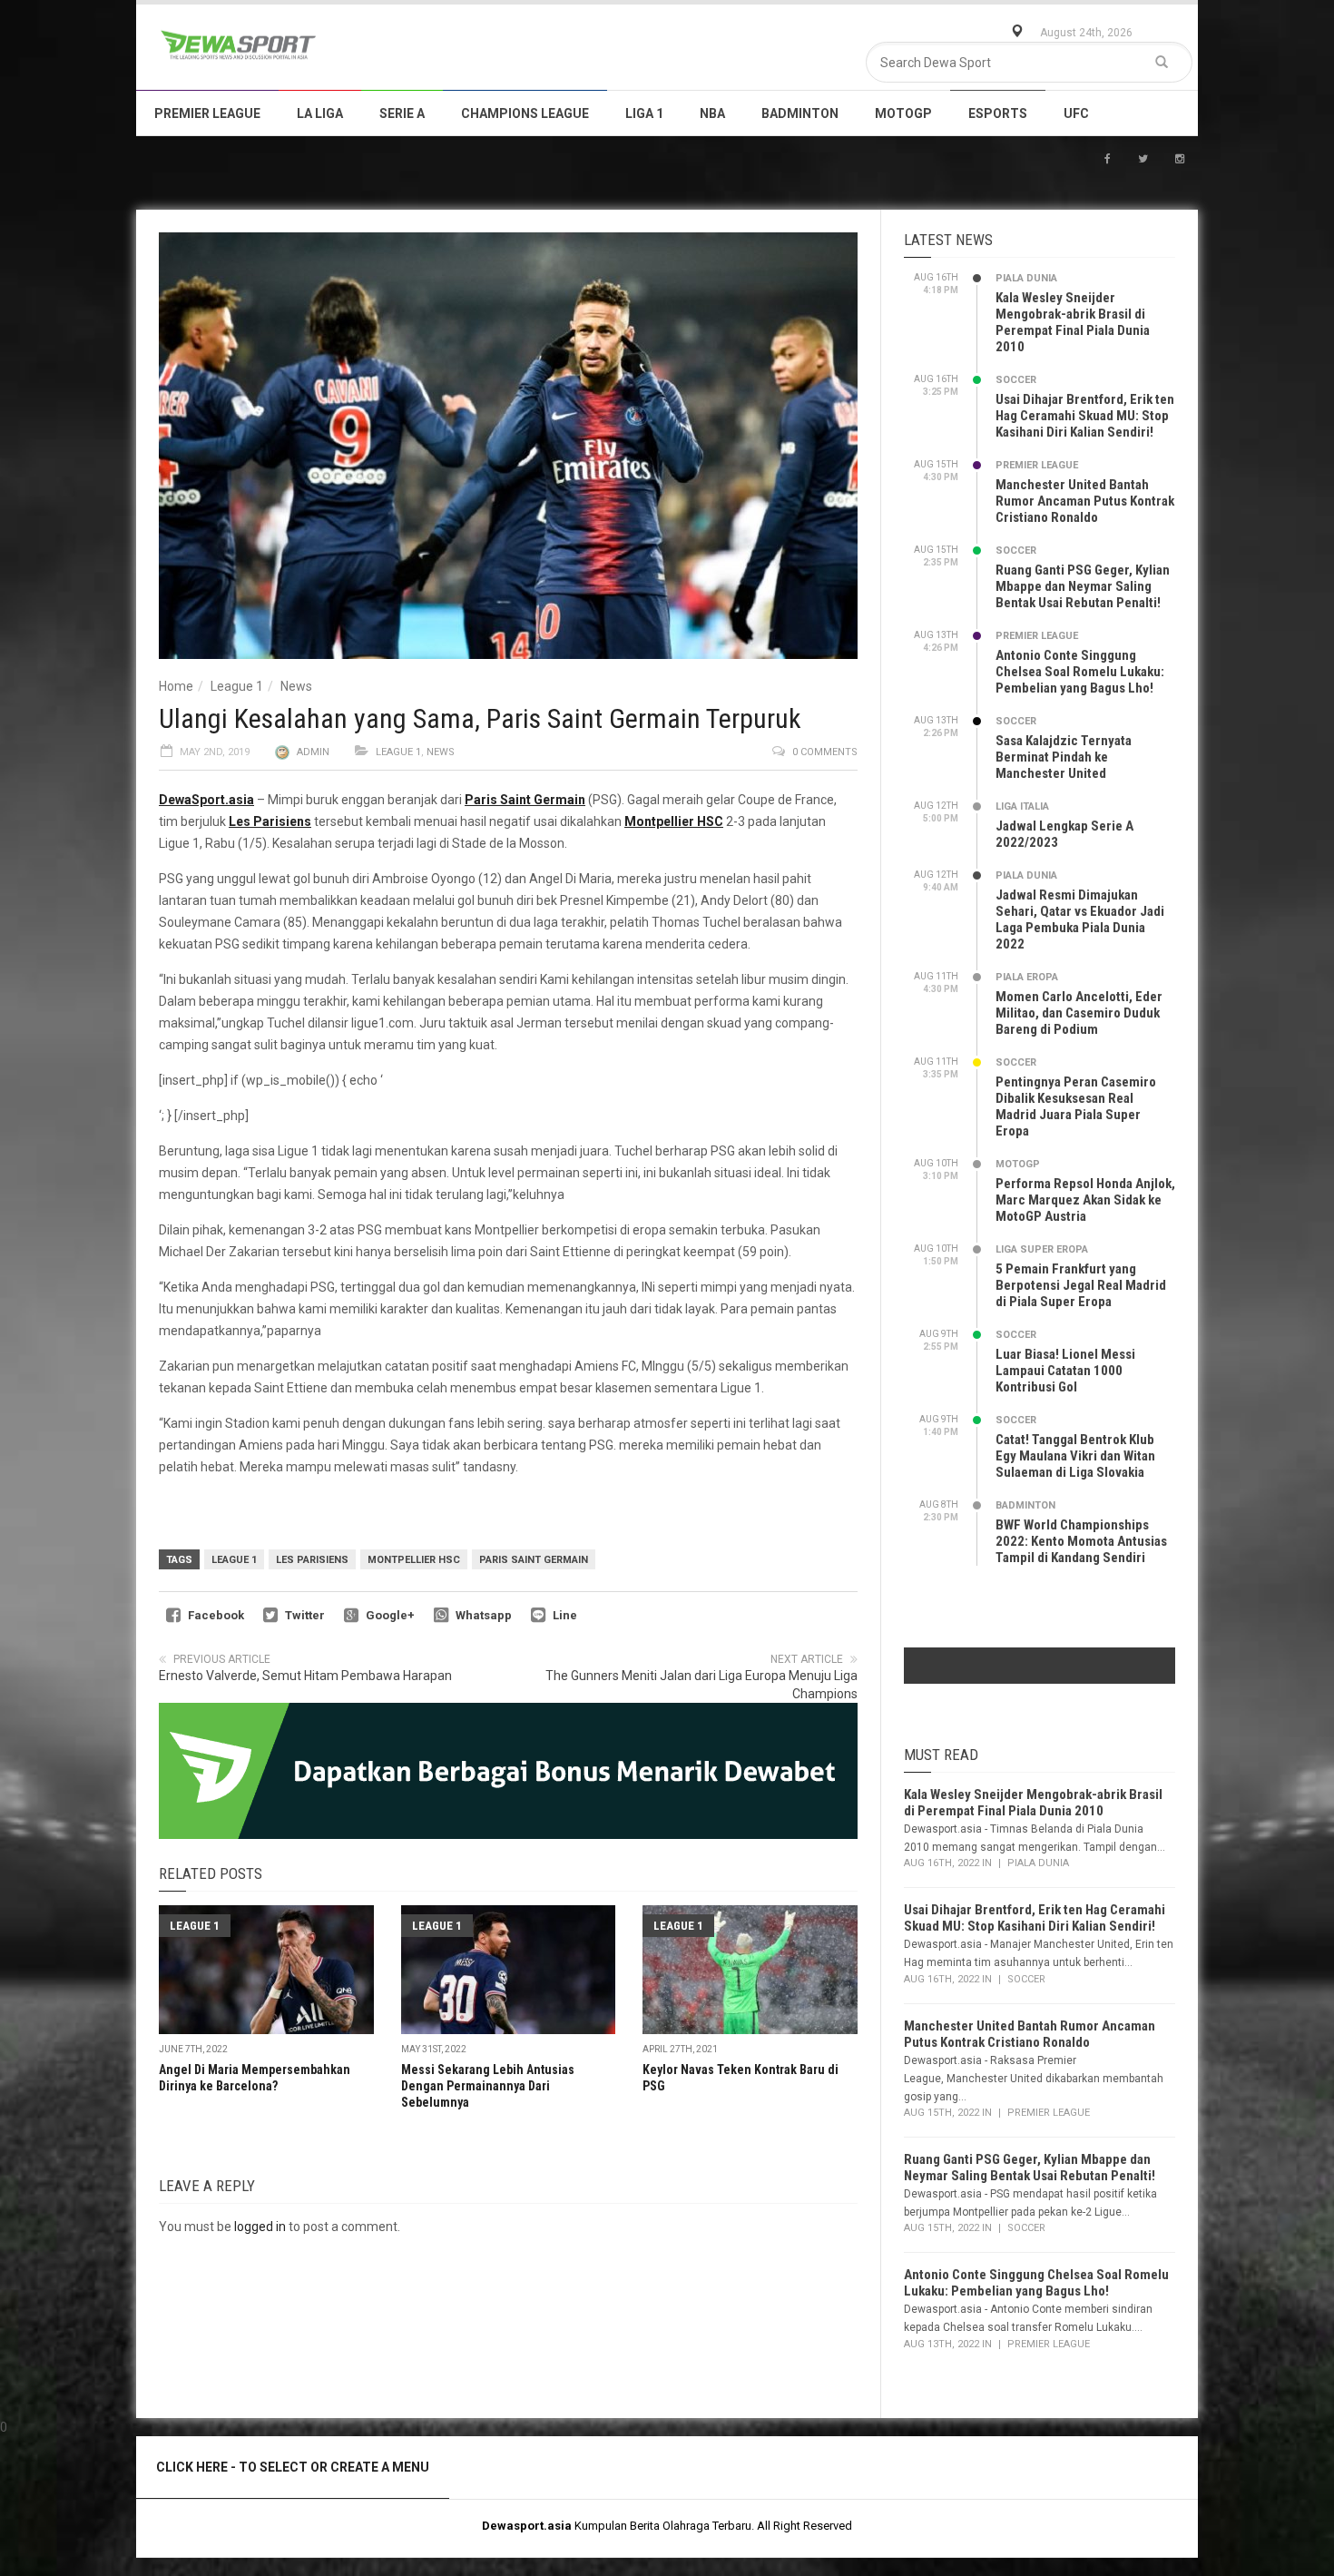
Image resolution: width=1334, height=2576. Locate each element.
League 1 (237, 686)
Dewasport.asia (527, 2526)
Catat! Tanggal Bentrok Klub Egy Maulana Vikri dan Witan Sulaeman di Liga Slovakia (1075, 1456)
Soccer (1016, 380)
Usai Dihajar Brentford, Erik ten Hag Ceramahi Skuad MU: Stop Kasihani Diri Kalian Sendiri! (1085, 416)
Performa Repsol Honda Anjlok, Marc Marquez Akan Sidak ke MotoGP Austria (1085, 1200)
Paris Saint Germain (534, 1560)
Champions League (525, 113)
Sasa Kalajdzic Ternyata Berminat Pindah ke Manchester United (1064, 757)
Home (176, 686)
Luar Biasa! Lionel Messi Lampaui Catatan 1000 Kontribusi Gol (1065, 1371)
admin (313, 752)
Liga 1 (644, 113)
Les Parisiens (312, 1560)
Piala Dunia (1026, 278)
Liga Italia (1022, 806)
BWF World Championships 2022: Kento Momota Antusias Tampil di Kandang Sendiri (1081, 1541)
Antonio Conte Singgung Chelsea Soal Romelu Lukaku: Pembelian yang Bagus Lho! (1080, 672)
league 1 (234, 1560)
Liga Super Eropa (1042, 1249)
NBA (712, 113)
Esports (998, 113)
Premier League (207, 113)
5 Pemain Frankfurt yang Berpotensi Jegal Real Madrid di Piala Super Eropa (1081, 1285)
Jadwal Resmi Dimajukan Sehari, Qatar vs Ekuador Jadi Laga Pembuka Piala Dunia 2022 (1080, 919)
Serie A (402, 113)
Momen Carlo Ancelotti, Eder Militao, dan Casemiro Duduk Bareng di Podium (1079, 1013)
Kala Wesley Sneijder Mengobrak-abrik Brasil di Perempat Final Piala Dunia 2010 (1073, 322)
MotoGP (903, 113)
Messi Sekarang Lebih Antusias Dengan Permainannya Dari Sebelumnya (488, 2086)
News (296, 686)
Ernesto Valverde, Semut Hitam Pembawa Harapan (305, 1676)
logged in (260, 2227)
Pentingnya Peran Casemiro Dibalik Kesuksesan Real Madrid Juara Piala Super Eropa (1076, 1106)
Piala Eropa (1027, 977)
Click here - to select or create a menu (293, 2467)
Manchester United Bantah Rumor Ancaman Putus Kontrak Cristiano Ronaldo (1085, 501)
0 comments (825, 752)
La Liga (320, 113)
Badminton (800, 113)
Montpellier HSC (414, 1560)
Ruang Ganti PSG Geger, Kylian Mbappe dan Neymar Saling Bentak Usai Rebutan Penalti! (1083, 586)
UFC (1076, 113)
